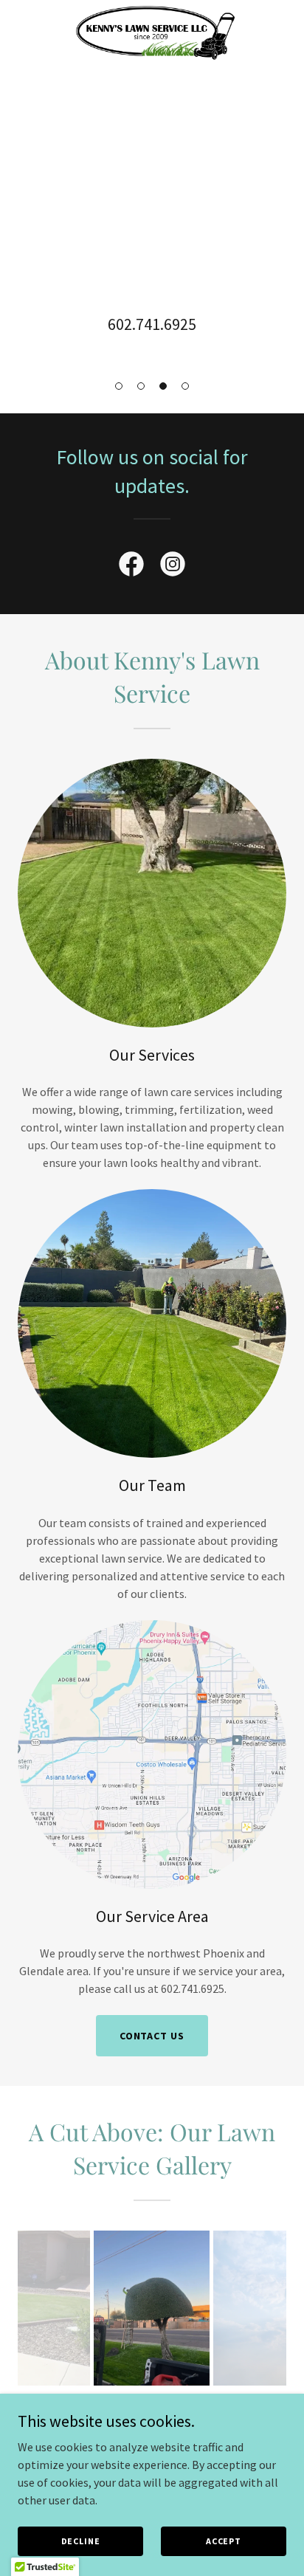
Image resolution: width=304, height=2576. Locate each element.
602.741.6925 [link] (152, 324)
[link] (152, 12)
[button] (119, 386)
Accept (224, 2541)
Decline (81, 2541)
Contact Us (152, 2036)
